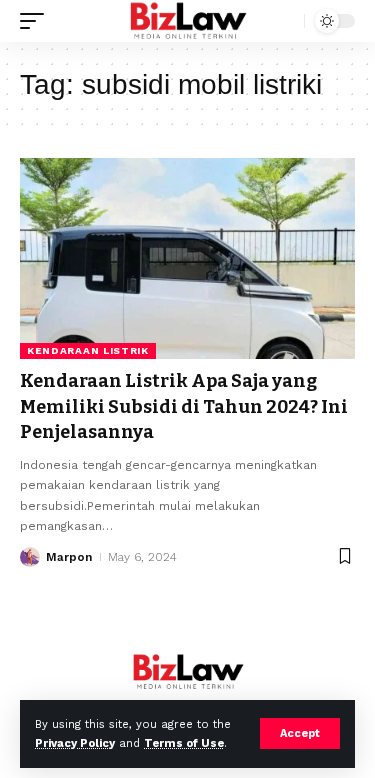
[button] (300, 733)
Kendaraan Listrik (88, 350)
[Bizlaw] (187, 21)
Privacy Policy (75, 743)
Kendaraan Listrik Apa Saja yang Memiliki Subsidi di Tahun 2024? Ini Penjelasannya (184, 406)
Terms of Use (184, 743)
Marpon (69, 557)
